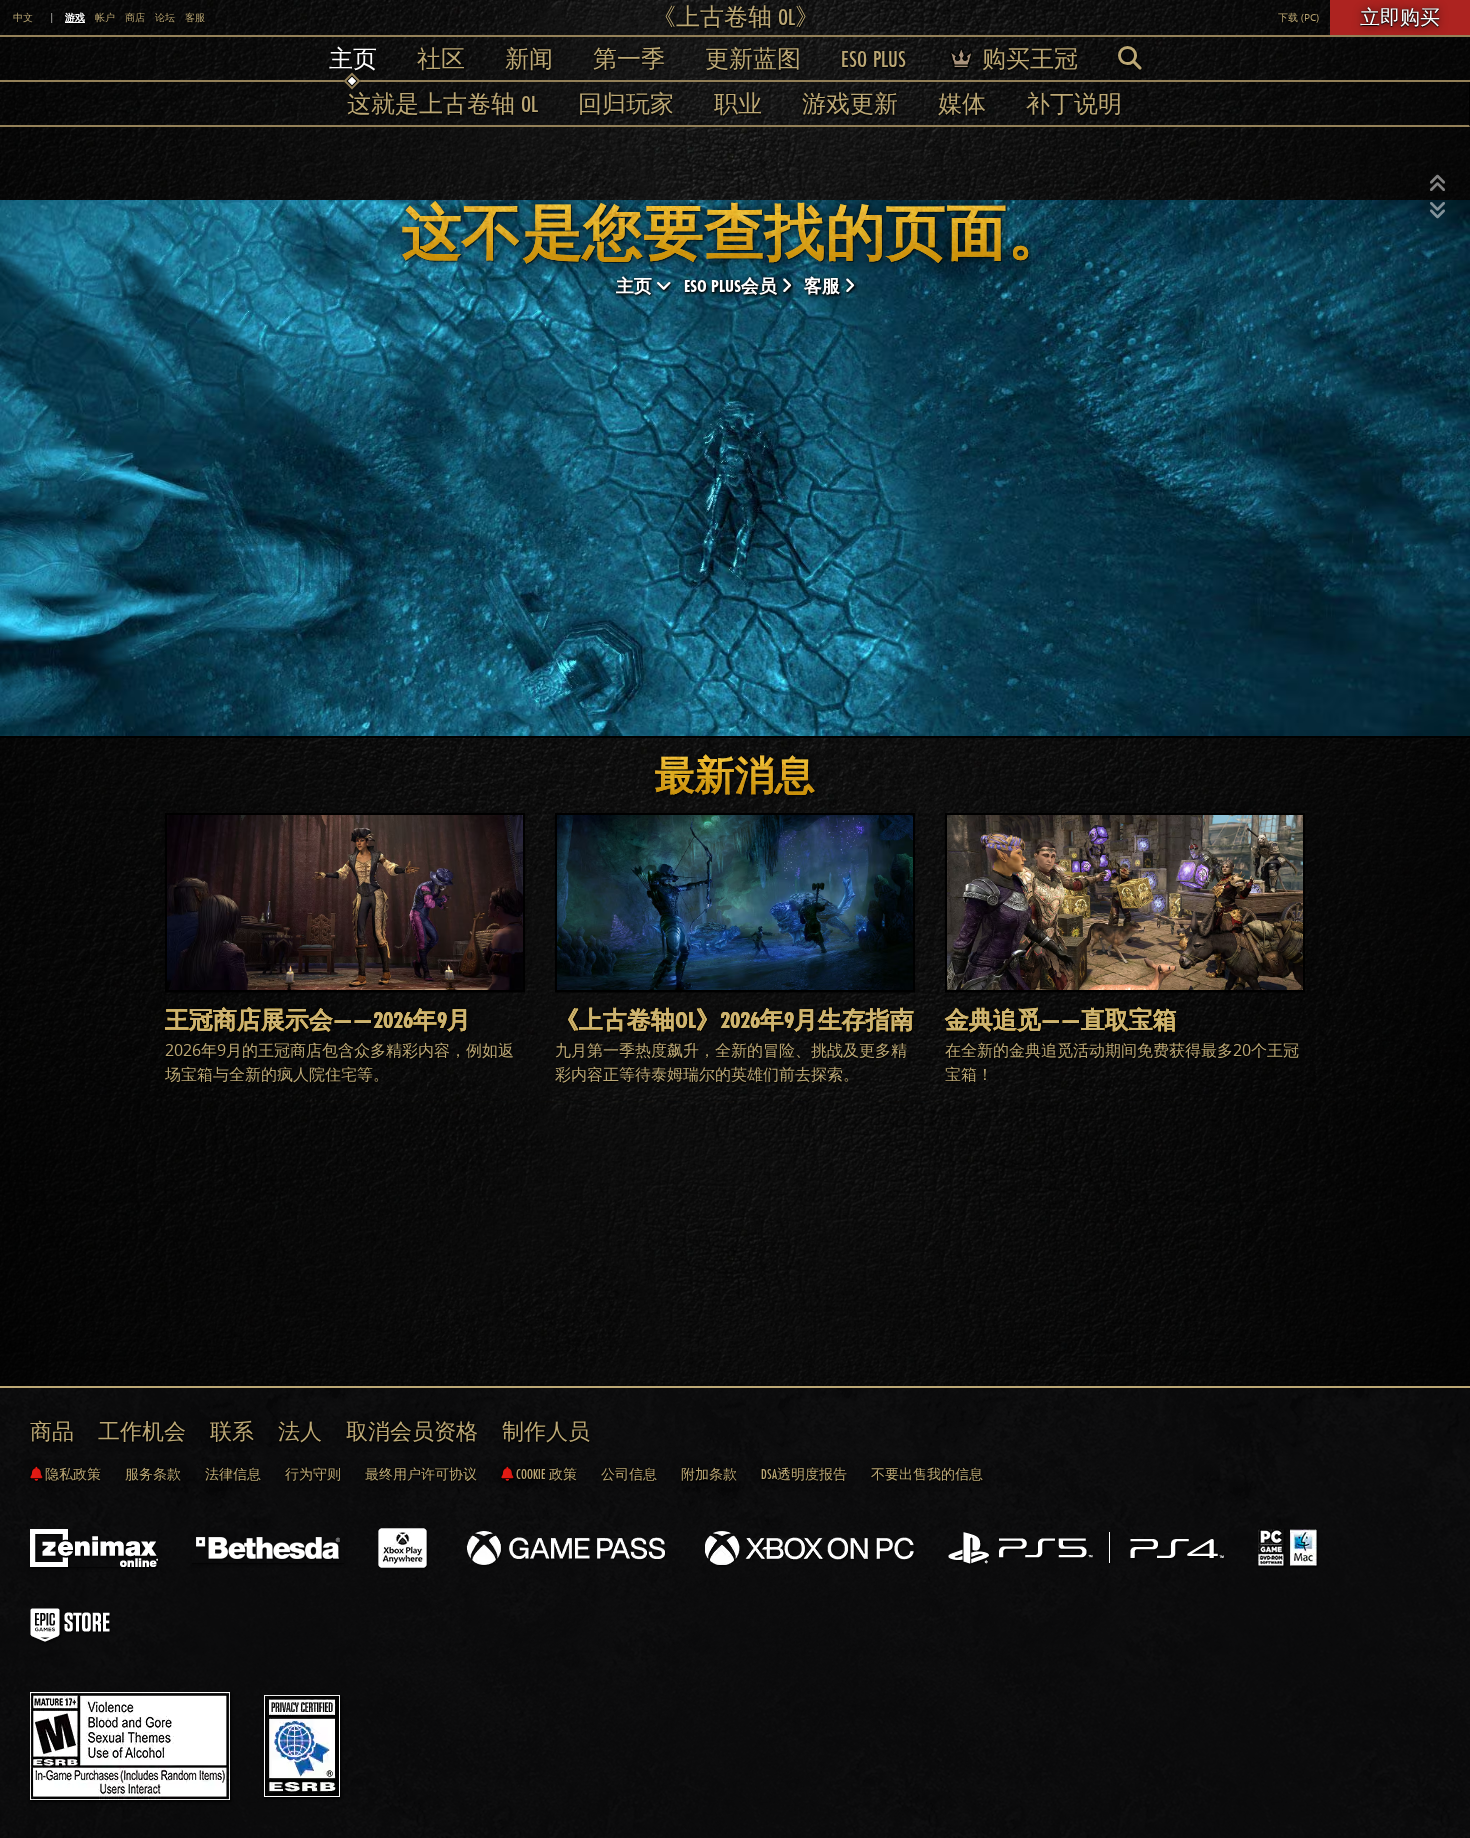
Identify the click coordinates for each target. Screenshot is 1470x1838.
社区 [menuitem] (441, 58)
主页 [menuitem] (353, 58)
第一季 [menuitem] (629, 58)
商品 (52, 1431)
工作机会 (142, 1431)
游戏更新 (850, 103)
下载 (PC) (1298, 17)
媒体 (962, 103)
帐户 (105, 17)
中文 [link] (23, 17)
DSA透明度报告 (804, 1474)
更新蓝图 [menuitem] (753, 58)
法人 (300, 1431)
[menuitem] (1130, 58)
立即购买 (1400, 17)
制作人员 (546, 1431)
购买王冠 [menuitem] (1027, 58)
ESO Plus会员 (732, 285)
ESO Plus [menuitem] (873, 58)
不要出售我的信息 (927, 1474)
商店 (135, 17)
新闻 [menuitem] (529, 58)
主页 (636, 285)
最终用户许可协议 (421, 1474)
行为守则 (313, 1474)
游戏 (75, 17)
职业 (738, 103)
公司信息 (629, 1474)
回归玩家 (626, 103)
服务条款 (153, 1474)
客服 (195, 17)
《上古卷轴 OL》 (735, 16)
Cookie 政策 (545, 1474)
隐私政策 (71, 1474)
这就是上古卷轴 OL (442, 103)
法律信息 (233, 1474)
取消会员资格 (412, 1431)
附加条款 (709, 1474)
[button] (1438, 184)
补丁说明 (1074, 103)
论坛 (165, 17)
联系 (232, 1431)
